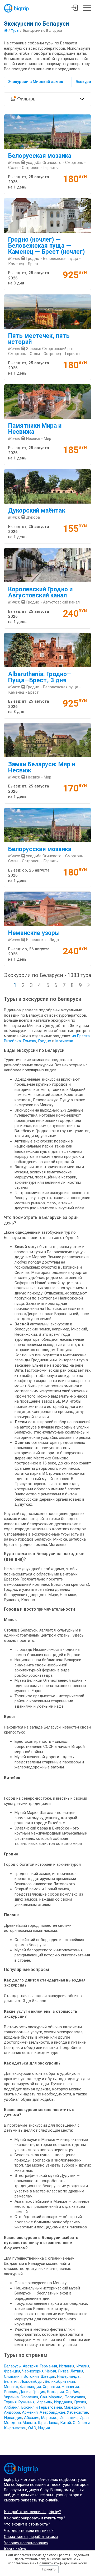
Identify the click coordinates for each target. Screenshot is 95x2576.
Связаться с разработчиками (31, 2537)
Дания (25, 2392)
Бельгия (11, 2381)
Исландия (68, 2418)
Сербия (72, 2392)
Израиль (44, 2402)
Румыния (27, 2402)
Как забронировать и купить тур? (35, 2518)
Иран (84, 2418)
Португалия (75, 2397)
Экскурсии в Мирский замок (36, 82)
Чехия (51, 2371)
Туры (15, 30)
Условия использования (26, 2543)
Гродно (45, 1041)
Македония (74, 2407)
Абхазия (32, 2418)
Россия (11, 2392)
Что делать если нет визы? (29, 2531)
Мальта (29, 2423)
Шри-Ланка (48, 2423)
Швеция (48, 2376)
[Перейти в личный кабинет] (75, 8)
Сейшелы (81, 2423)
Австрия (30, 2366)
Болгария (55, 2392)
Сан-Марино (51, 2397)
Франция (12, 2371)
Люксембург (32, 2381)
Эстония (31, 2376)
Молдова (12, 2423)
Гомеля (29, 1041)
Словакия (13, 2376)
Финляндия (30, 2387)
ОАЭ (32, 2428)
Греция (39, 2392)
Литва (63, 2371)
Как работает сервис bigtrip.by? (32, 2512)
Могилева (64, 1041)
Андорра (12, 2412)
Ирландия (13, 2418)
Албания (12, 2407)
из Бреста (81, 1036)
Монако (11, 2387)
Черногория (33, 2371)
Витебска (12, 1041)
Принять (49, 2569)
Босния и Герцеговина (42, 2407)
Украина (11, 2397)
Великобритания (60, 2381)
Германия (48, 2366)
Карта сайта (15, 2549)
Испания (67, 2366)
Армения (30, 2412)
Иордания (63, 2402)
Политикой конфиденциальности (62, 2563)
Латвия (77, 2371)
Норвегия (70, 2387)
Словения (29, 2397)
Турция (10, 2402)
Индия (44, 2428)
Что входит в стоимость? (27, 2524)
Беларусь (12, 2366)
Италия (83, 2366)
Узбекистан (77, 2412)
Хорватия (51, 2387)
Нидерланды (69, 2376)
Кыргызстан (15, 2428)
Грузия (80, 2402)
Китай (66, 2423)
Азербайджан (52, 2412)
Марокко (49, 2418)
